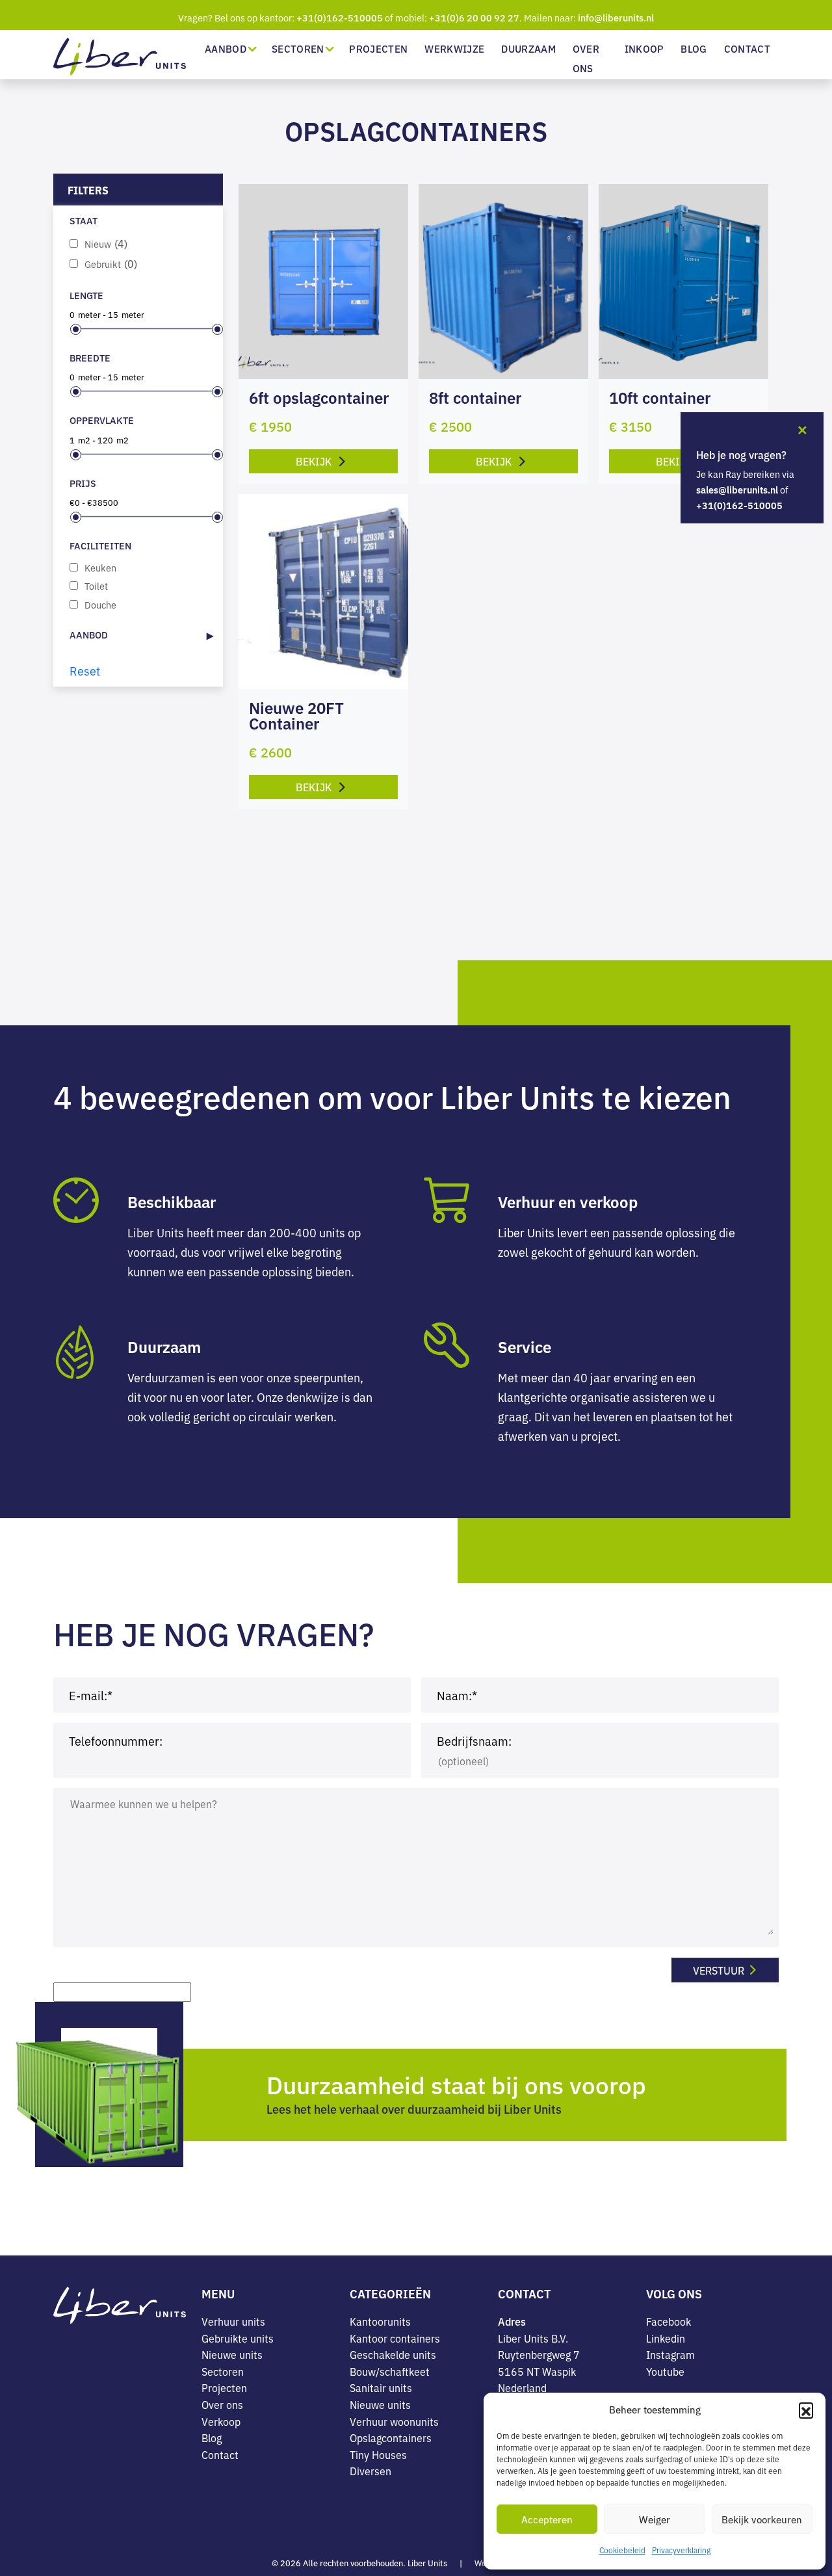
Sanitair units (381, 2387)
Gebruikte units (238, 2338)
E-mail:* (91, 1695)
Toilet (96, 585)
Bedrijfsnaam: (474, 1741)
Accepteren (547, 2519)
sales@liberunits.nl (737, 490)
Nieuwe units (232, 2354)
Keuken (100, 567)
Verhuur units (233, 2321)
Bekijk (315, 461)
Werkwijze (454, 48)
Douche (100, 604)
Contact (747, 48)
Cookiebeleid (622, 2550)
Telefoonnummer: (116, 1741)
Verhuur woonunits (394, 2421)
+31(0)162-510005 (340, 18)
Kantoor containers (395, 2338)
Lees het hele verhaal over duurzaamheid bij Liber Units (414, 2109)
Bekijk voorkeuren (762, 2519)
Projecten (378, 48)
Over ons (586, 58)
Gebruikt (111, 264)
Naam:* (457, 1695)
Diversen (370, 2471)
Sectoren (298, 48)
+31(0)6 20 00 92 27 (474, 18)
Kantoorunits (380, 2321)
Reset (85, 670)
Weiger (655, 2519)
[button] (806, 2410)
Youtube (665, 2371)
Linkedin (666, 2338)
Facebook (669, 2321)
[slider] (76, 329)
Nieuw (106, 243)
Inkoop (644, 48)
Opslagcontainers (391, 2438)
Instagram (670, 2354)
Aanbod (226, 48)
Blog (694, 48)
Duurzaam (528, 48)
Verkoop (221, 2421)
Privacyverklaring (681, 2550)
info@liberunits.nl (616, 18)
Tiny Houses (378, 2454)
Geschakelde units (393, 2354)
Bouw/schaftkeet (390, 2371)
